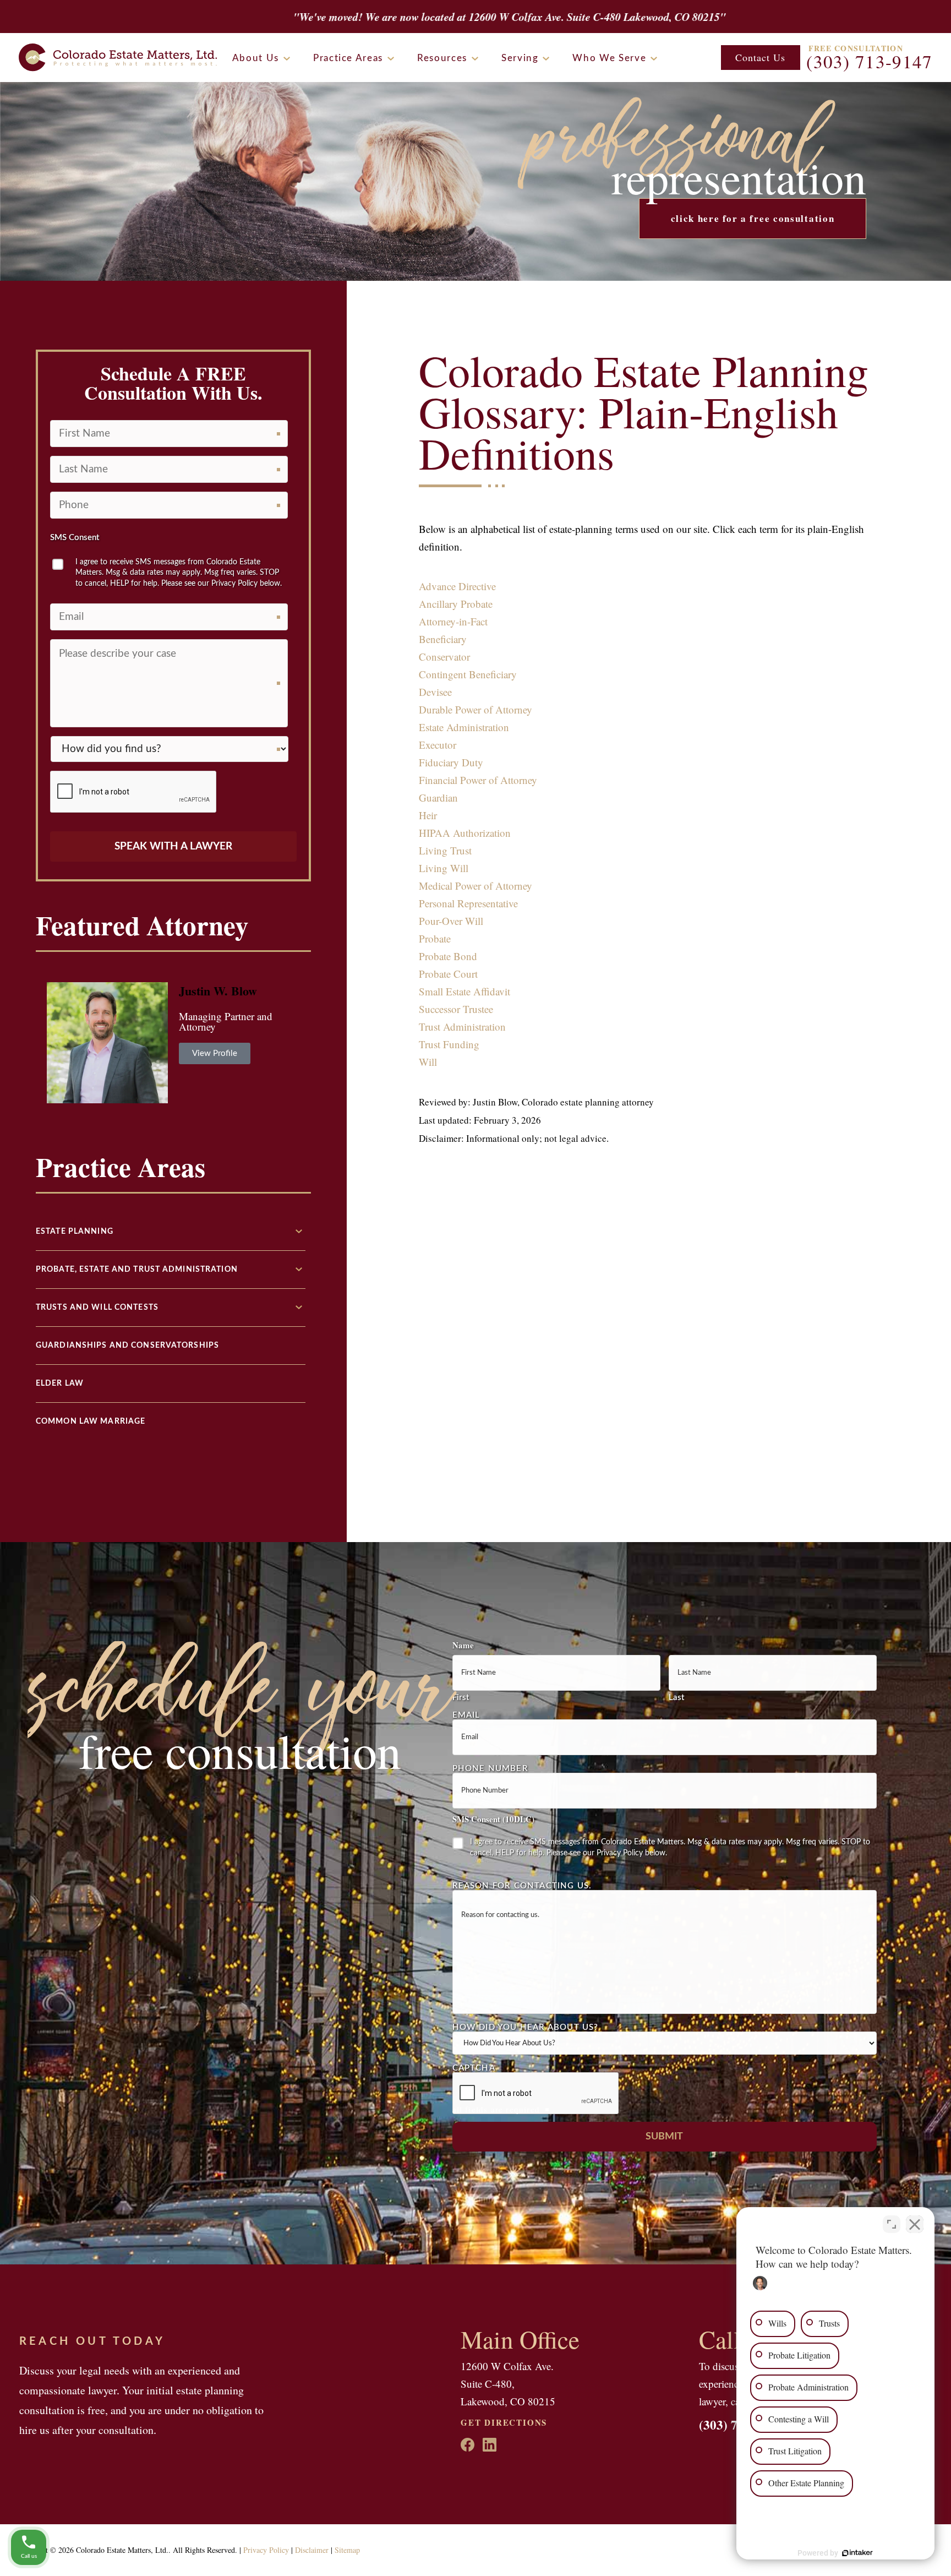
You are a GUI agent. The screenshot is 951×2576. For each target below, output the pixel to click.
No (457, 1316)
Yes (493, 1316)
